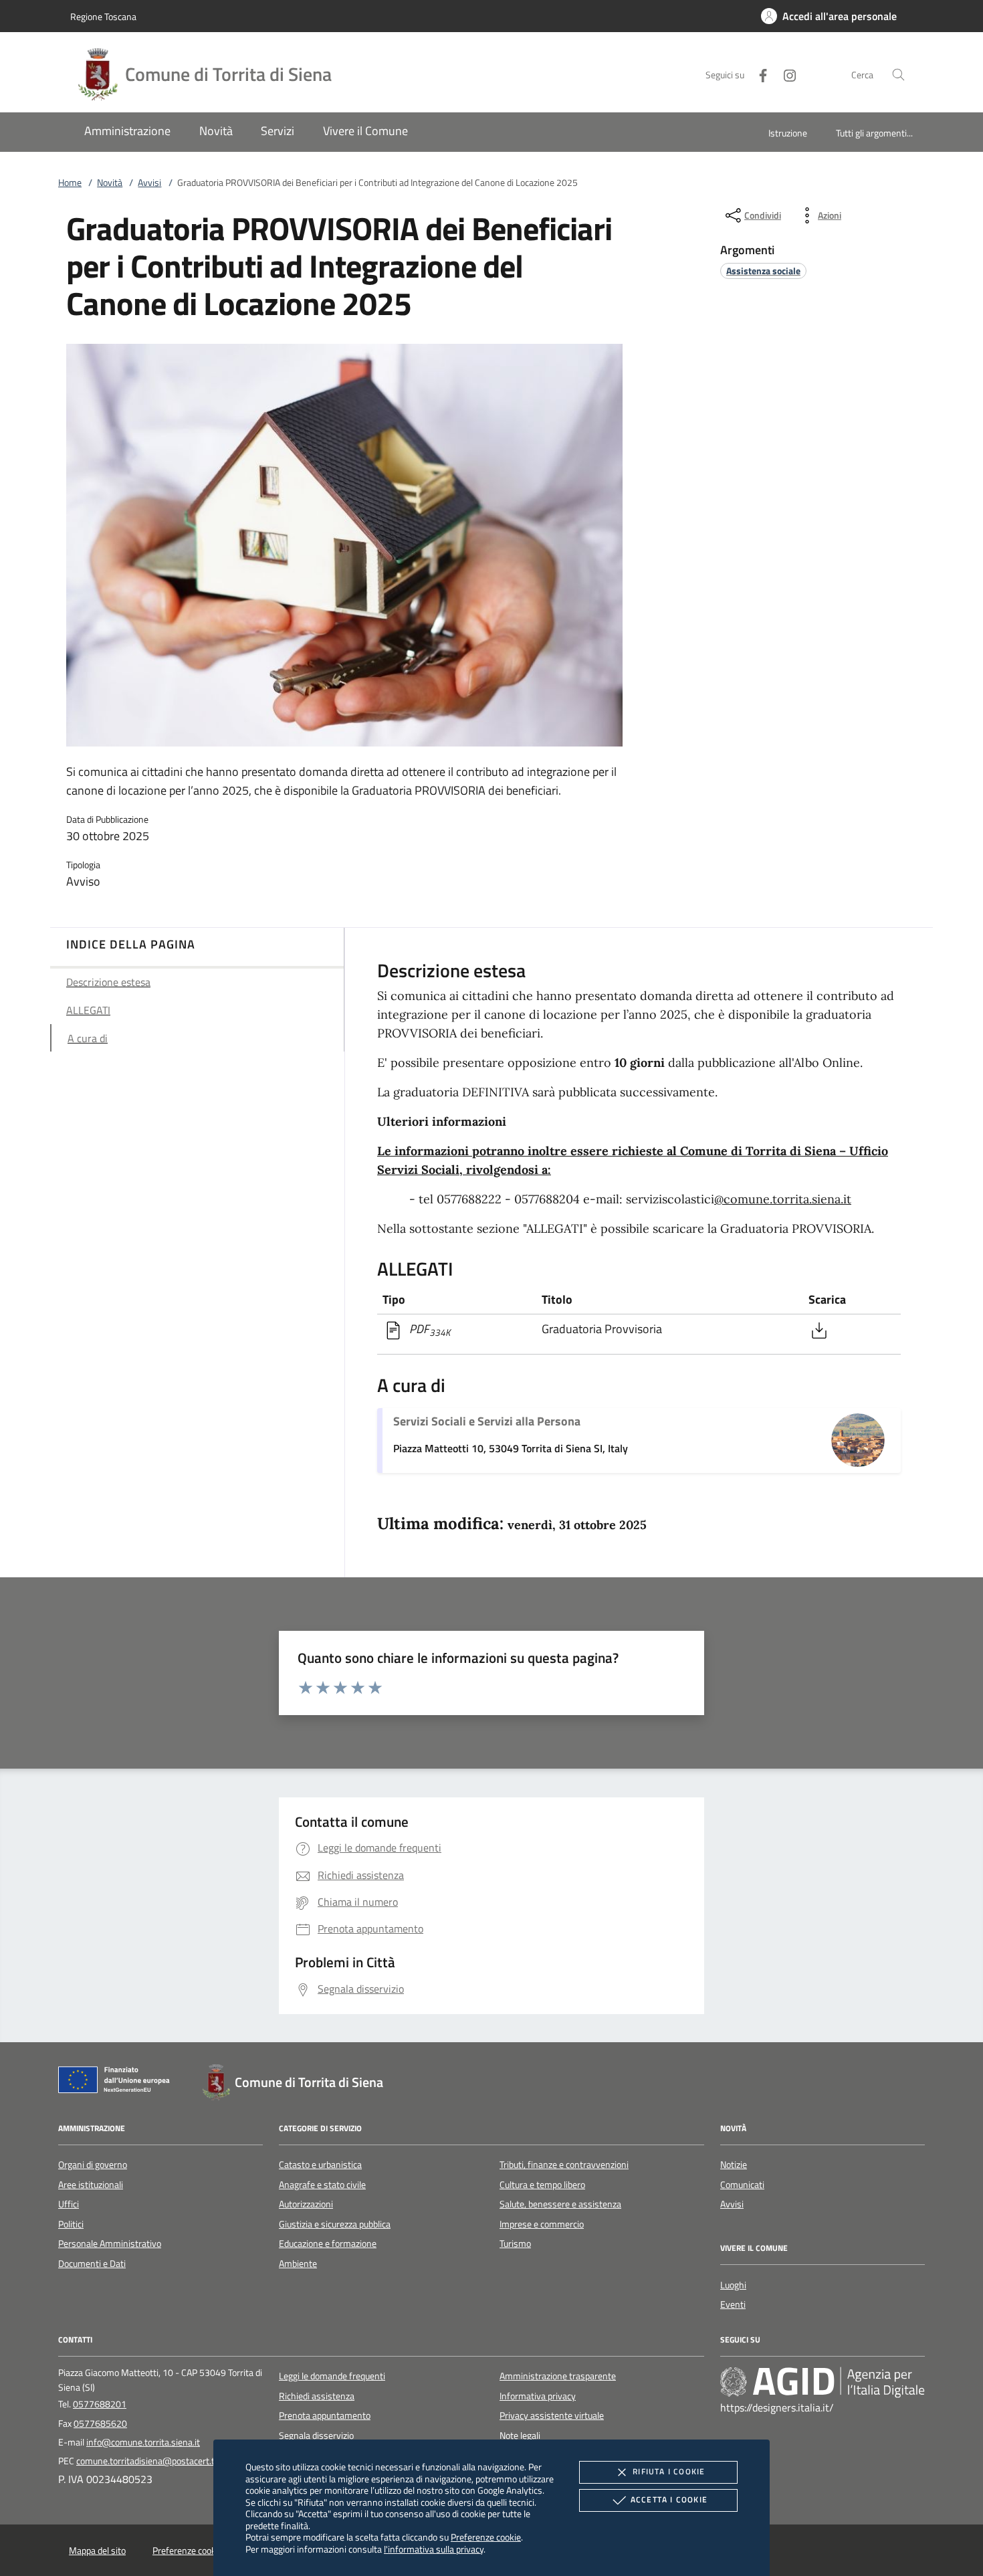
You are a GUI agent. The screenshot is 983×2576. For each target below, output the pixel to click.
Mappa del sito (97, 2551)
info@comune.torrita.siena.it (143, 2442)
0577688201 (100, 2404)
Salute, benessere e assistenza (560, 2204)
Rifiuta (669, 2471)
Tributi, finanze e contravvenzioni (564, 2165)
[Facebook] (758, 74)
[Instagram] (784, 74)
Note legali (520, 2436)
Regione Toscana (103, 16)
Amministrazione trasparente (558, 2376)
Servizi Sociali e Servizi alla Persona (487, 1421)
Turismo (515, 2244)
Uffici (69, 2204)
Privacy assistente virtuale (552, 2415)
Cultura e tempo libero (542, 2185)
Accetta (669, 2499)
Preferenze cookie (486, 2537)
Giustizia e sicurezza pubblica (335, 2224)
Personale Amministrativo (110, 2244)
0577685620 (100, 2423)
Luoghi (733, 2285)
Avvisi (149, 183)
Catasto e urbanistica (320, 2165)
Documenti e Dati (92, 2264)
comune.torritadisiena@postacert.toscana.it (163, 2461)
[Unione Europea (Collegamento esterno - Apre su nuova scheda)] (118, 2082)
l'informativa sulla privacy (434, 2549)
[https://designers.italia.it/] (823, 2382)
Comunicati (742, 2185)
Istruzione (788, 133)
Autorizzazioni (306, 2204)
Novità (110, 183)
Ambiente (298, 2264)
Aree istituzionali (91, 2185)
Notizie (734, 2165)
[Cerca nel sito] (898, 75)
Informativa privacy (538, 2396)
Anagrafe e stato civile (322, 2185)
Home (70, 183)
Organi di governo (93, 2165)
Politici (71, 2224)
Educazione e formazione (328, 2244)
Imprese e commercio (542, 2224)
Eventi (733, 2304)
